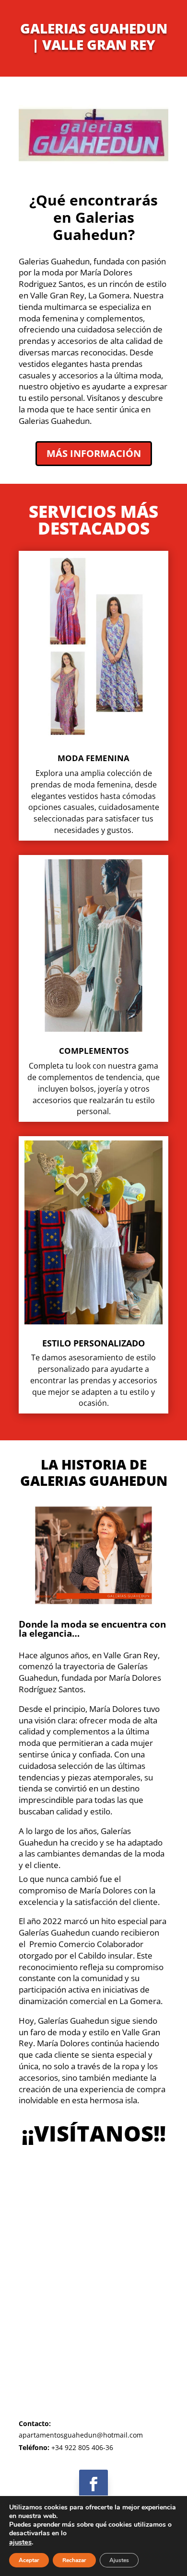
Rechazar (74, 2560)
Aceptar (29, 2560)
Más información (94, 453)
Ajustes (119, 2560)
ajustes (20, 2542)
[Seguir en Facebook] (93, 2484)
